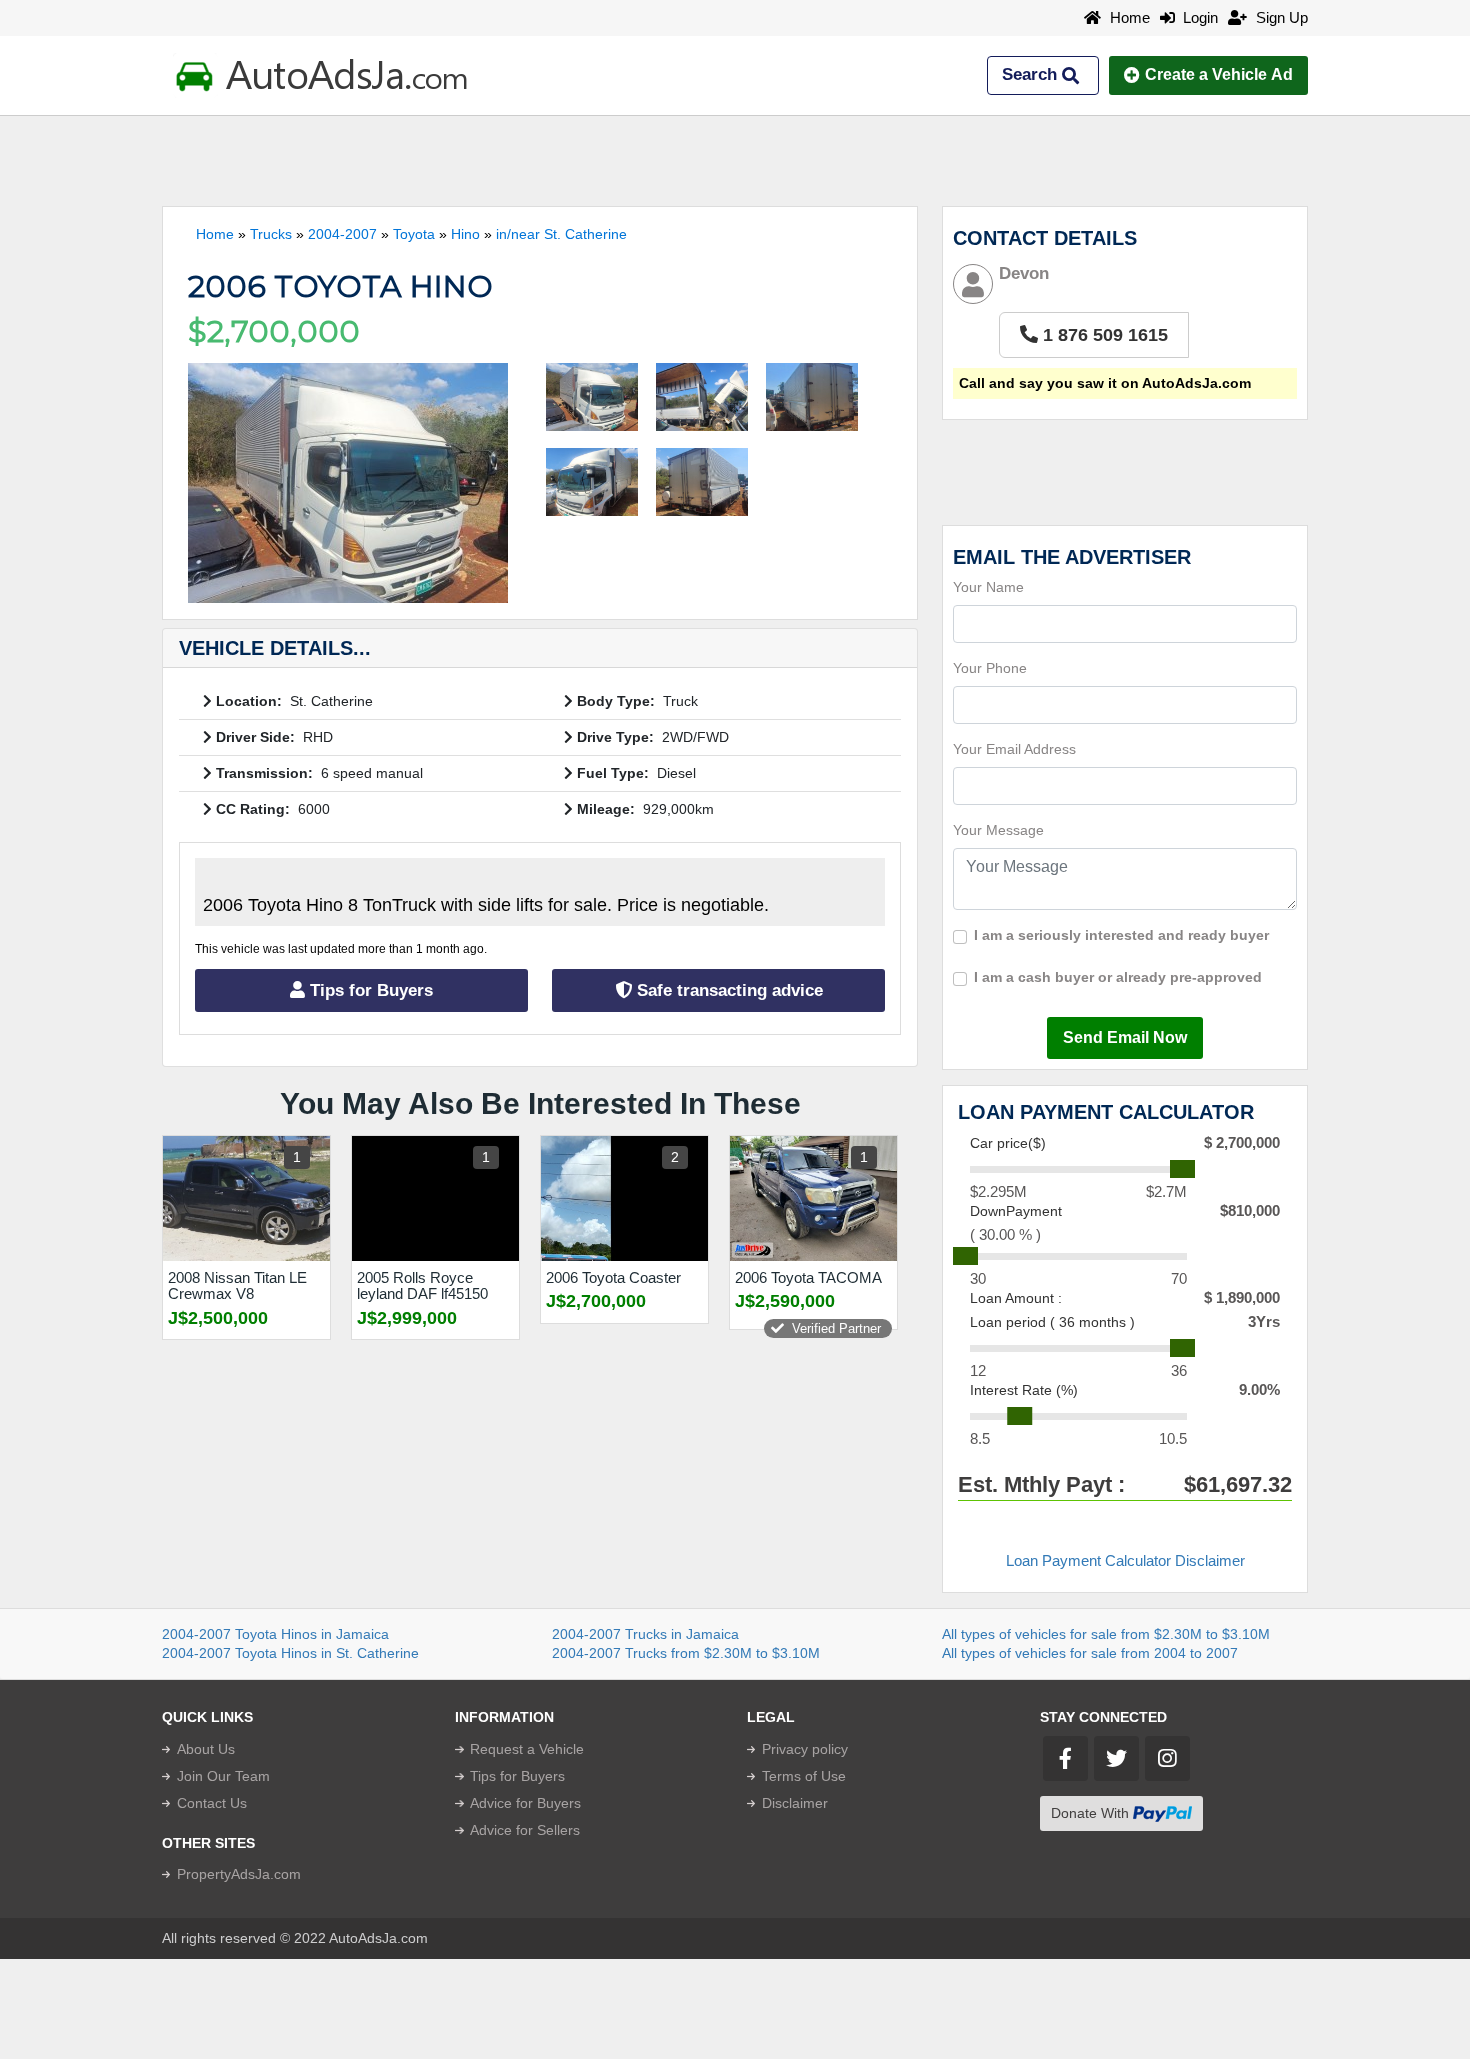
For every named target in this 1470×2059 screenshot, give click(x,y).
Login (1196, 17)
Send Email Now (1125, 1037)
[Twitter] (1116, 1758)
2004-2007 (342, 234)
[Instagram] (1167, 1758)
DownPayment (1016, 1211)
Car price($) (1008, 1143)
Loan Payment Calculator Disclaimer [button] (1125, 1560)
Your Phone (990, 668)
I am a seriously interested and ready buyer (1121, 935)
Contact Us (212, 1803)
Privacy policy (805, 1749)
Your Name (988, 587)
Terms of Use (804, 1776)
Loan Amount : (1016, 1298)
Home (1128, 17)
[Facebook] (1065, 1758)
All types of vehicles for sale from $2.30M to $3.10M (1106, 1634)
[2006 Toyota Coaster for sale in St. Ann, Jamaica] (624, 1198)
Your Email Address (1014, 749)
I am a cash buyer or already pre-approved (1118, 977)
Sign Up (1280, 17)
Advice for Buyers (525, 1803)
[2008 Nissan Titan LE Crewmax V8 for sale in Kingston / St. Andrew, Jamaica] (246, 1198)
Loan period (1052, 1322)
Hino (465, 234)
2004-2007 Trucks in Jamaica (645, 1634)
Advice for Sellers (525, 1830)
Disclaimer (795, 1803)
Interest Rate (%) (1024, 1390)
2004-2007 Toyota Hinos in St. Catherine (290, 1653)
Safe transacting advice (727, 990)
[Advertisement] (735, 161)
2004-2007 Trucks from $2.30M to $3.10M (686, 1653)
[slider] (1182, 1169)
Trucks (271, 234)
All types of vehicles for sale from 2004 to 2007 (1090, 1653)
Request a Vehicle (527, 1749)
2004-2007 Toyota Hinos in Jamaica (275, 1634)
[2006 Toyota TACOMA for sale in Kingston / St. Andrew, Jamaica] (813, 1198)
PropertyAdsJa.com (239, 1874)
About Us (206, 1749)
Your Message (998, 830)
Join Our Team (223, 1776)
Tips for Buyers (369, 990)
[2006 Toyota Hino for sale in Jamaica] (348, 483)
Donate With (1092, 1813)
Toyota (414, 234)
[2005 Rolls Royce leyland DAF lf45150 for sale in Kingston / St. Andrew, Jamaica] (435, 1198)
